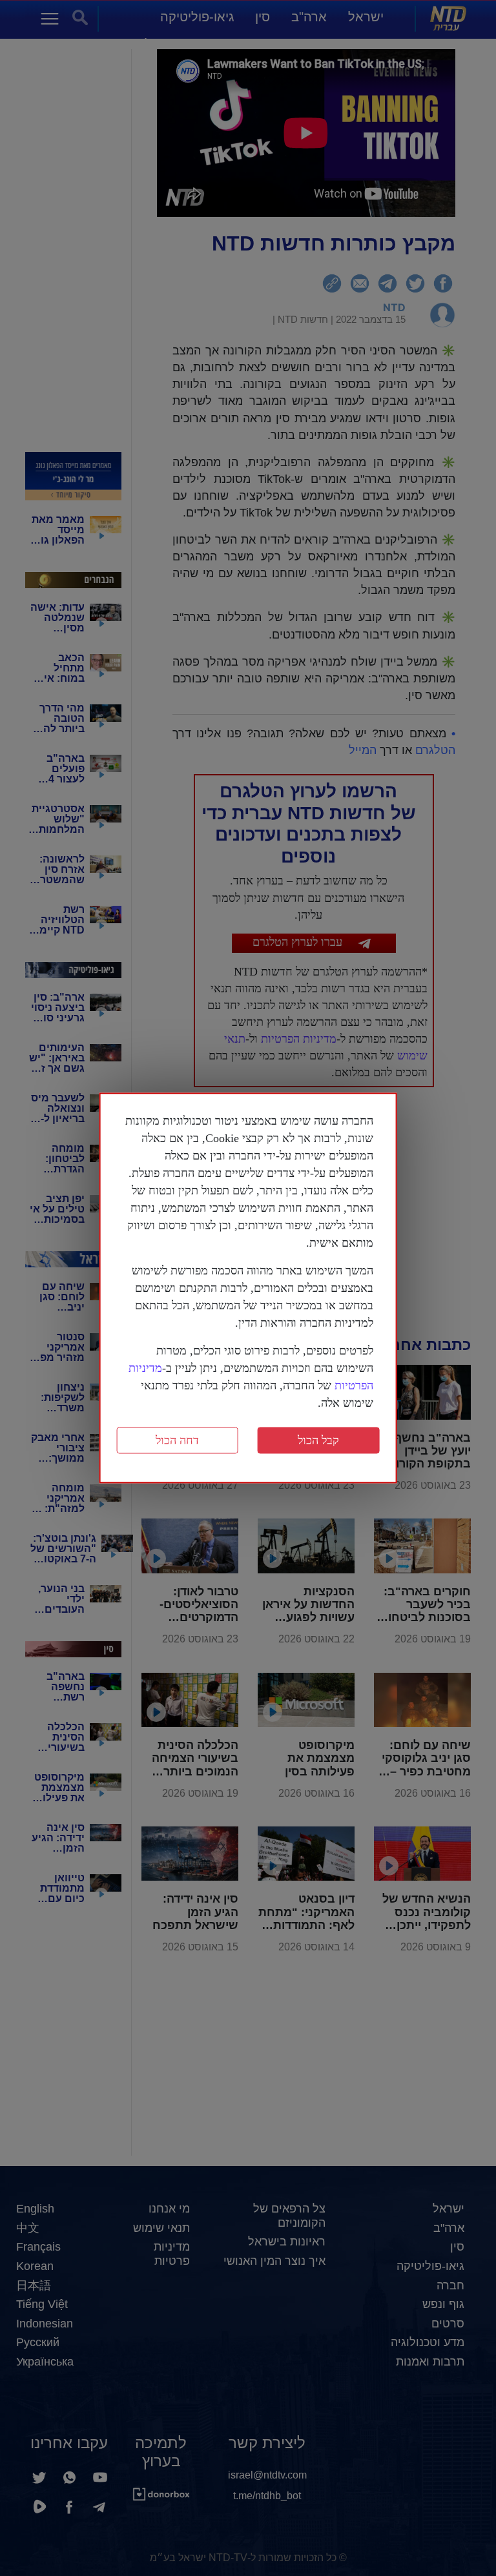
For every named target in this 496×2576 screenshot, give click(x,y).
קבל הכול (318, 1440)
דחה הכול (177, 1440)
